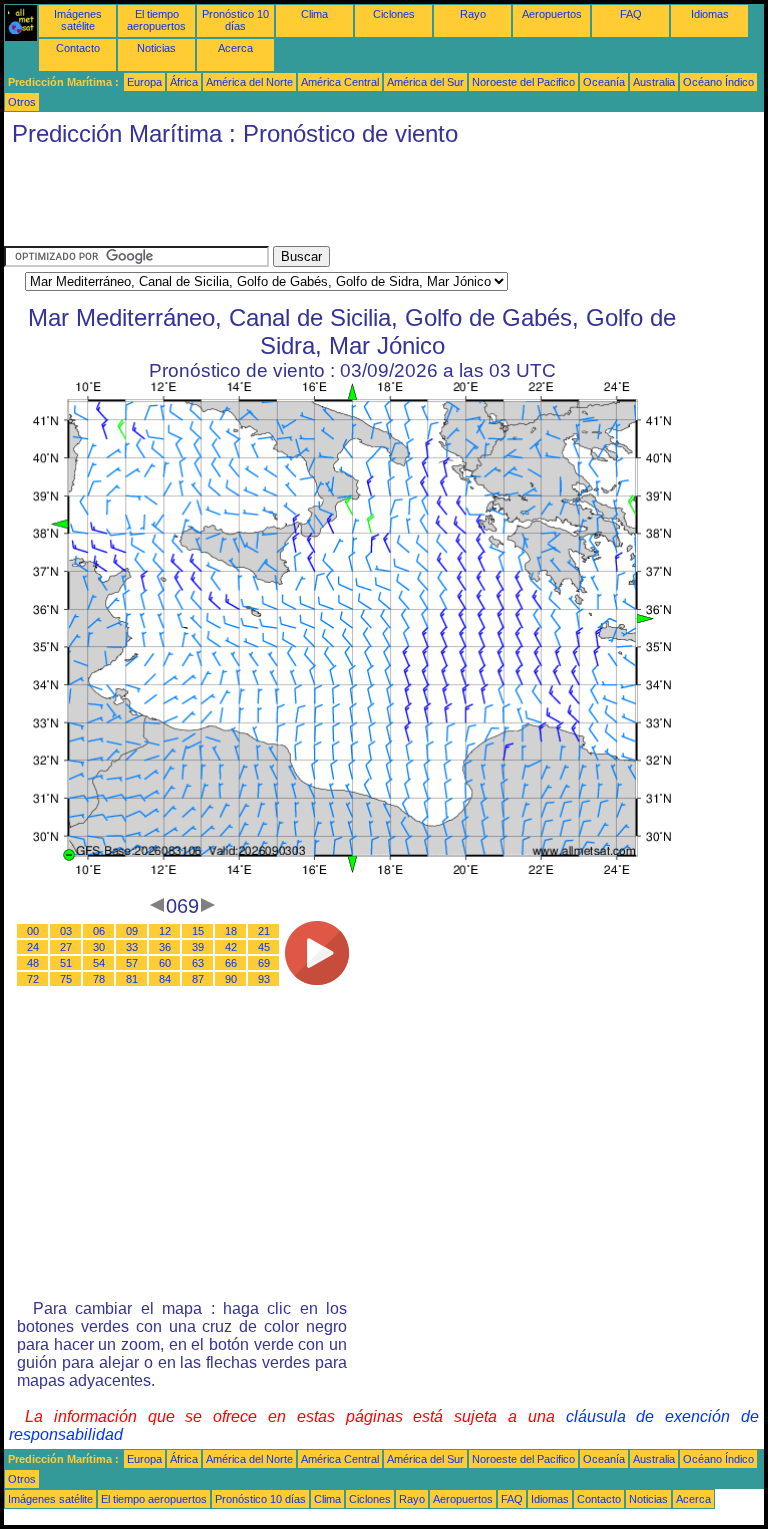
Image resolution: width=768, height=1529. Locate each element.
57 (132, 963)
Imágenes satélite (78, 20)
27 (66, 947)
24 (33, 947)
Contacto (78, 48)
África (184, 82)
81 (132, 979)
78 (99, 979)
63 (198, 963)
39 (198, 947)
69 (264, 963)
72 (33, 979)
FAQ (631, 14)
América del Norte (249, 82)
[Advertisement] (368, 201)
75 (66, 979)
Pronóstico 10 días (235, 20)
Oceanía (604, 82)
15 (198, 931)
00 (33, 931)
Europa (144, 82)
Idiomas (710, 14)
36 (165, 947)
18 (231, 931)
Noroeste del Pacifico (523, 82)
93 (264, 979)
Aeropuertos (552, 14)
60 (165, 963)
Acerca (235, 48)
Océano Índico (718, 82)
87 (198, 979)
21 (264, 931)
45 (264, 947)
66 (231, 963)
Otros (22, 102)
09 (132, 931)
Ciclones (394, 14)
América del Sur (425, 82)
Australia (654, 82)
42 (231, 947)
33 (132, 947)
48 (33, 963)
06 (99, 931)
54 (99, 963)
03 (66, 931)
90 (231, 979)
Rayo (473, 14)
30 (99, 947)
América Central (340, 82)
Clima (314, 14)
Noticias (156, 48)
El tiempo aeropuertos (156, 20)
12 (165, 931)
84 (165, 979)
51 (66, 963)
